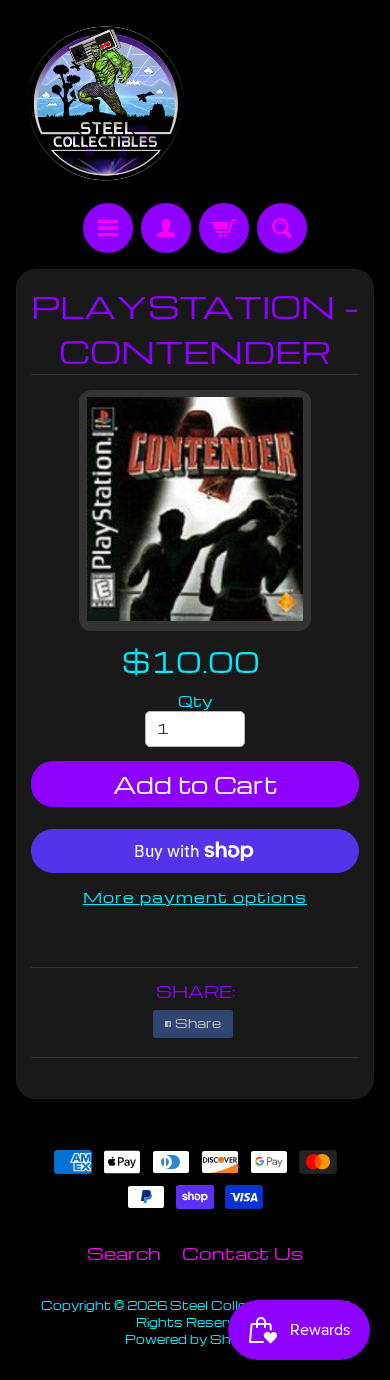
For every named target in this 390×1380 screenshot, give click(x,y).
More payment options (195, 897)
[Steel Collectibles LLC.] (105, 104)
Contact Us (242, 1252)
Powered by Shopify (195, 1339)
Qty (195, 701)
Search (124, 1252)
